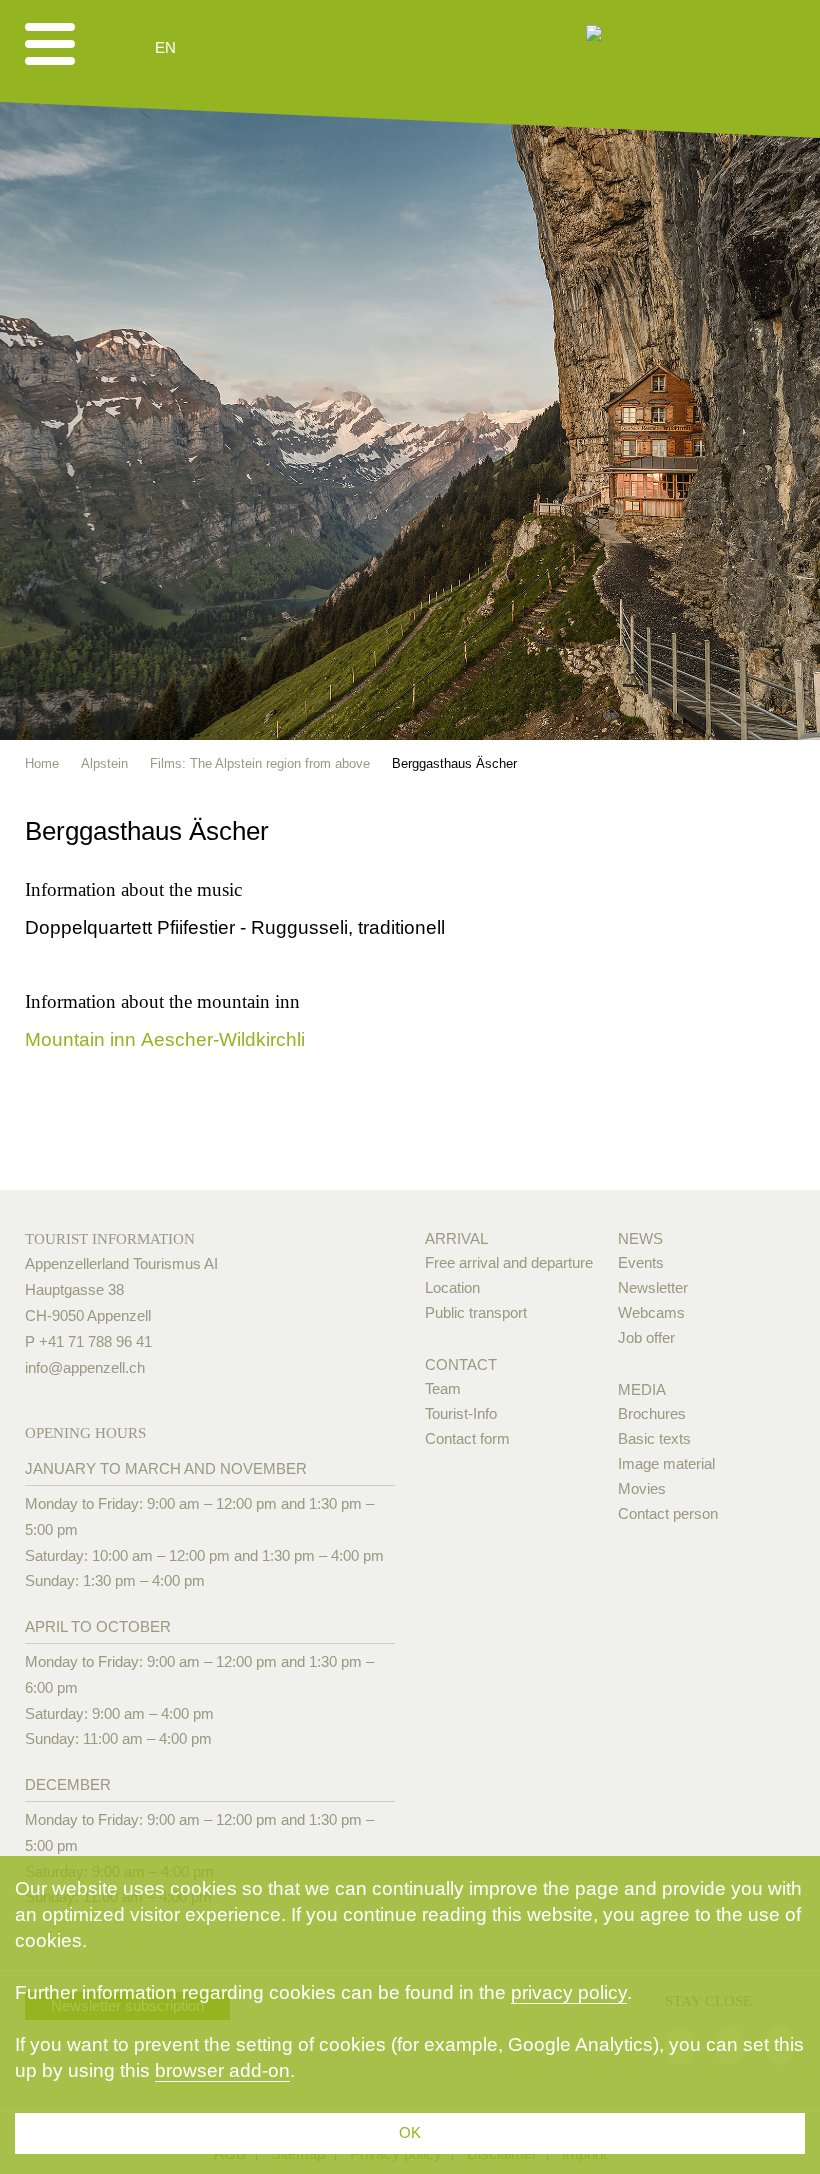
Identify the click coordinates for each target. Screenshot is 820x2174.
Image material (666, 1463)
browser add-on (222, 2070)
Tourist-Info (461, 1413)
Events (641, 1262)
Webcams (651, 1312)
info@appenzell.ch (85, 1367)
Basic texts (654, 1438)
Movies (642, 1488)
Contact (461, 1364)
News (640, 1238)
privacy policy (569, 1992)
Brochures (652, 1413)
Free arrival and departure (509, 1262)
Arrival (456, 1238)
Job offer (646, 1337)
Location (452, 1287)
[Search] (272, 48)
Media (642, 1389)
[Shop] (320, 48)
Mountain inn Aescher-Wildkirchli (165, 1039)
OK (410, 2132)
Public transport (476, 1312)
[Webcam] (219, 48)
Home (42, 763)
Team (443, 1388)
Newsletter (653, 1287)
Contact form (467, 1438)
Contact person (668, 1513)
